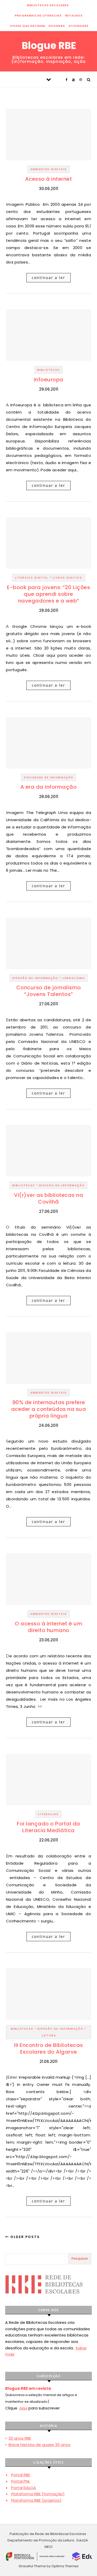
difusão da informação (35, 978)
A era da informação (49, 787)
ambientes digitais (48, 169)
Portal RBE (21, 2475)
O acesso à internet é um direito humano (48, 1627)
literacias (48, 1814)
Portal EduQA (24, 2488)
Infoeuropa (49, 380)
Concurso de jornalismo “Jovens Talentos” (49, 991)
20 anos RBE (20, 2438)
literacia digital (32, 578)
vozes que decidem (28, 26)
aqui (23, 2408)
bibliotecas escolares (48, 5)
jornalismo (73, 978)
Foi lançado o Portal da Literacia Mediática (48, 1827)
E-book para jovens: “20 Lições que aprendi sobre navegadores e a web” (48, 594)
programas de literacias (38, 15)
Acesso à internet (49, 179)
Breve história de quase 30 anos (39, 2445)
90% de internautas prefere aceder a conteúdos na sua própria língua (49, 1409)
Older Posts (24, 2237)
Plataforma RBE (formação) (38, 2494)
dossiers (57, 26)
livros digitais (67, 578)
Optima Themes (65, 2566)
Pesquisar (80, 2258)
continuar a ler (48, 278)
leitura (49, 2035)
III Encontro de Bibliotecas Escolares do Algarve (48, 2048)
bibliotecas (48, 370)
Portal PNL (21, 2481)
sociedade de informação (48, 777)
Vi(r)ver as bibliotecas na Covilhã (48, 1198)
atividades (79, 26)
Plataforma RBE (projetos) (36, 2500)
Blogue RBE (49, 46)
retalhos (74, 15)
